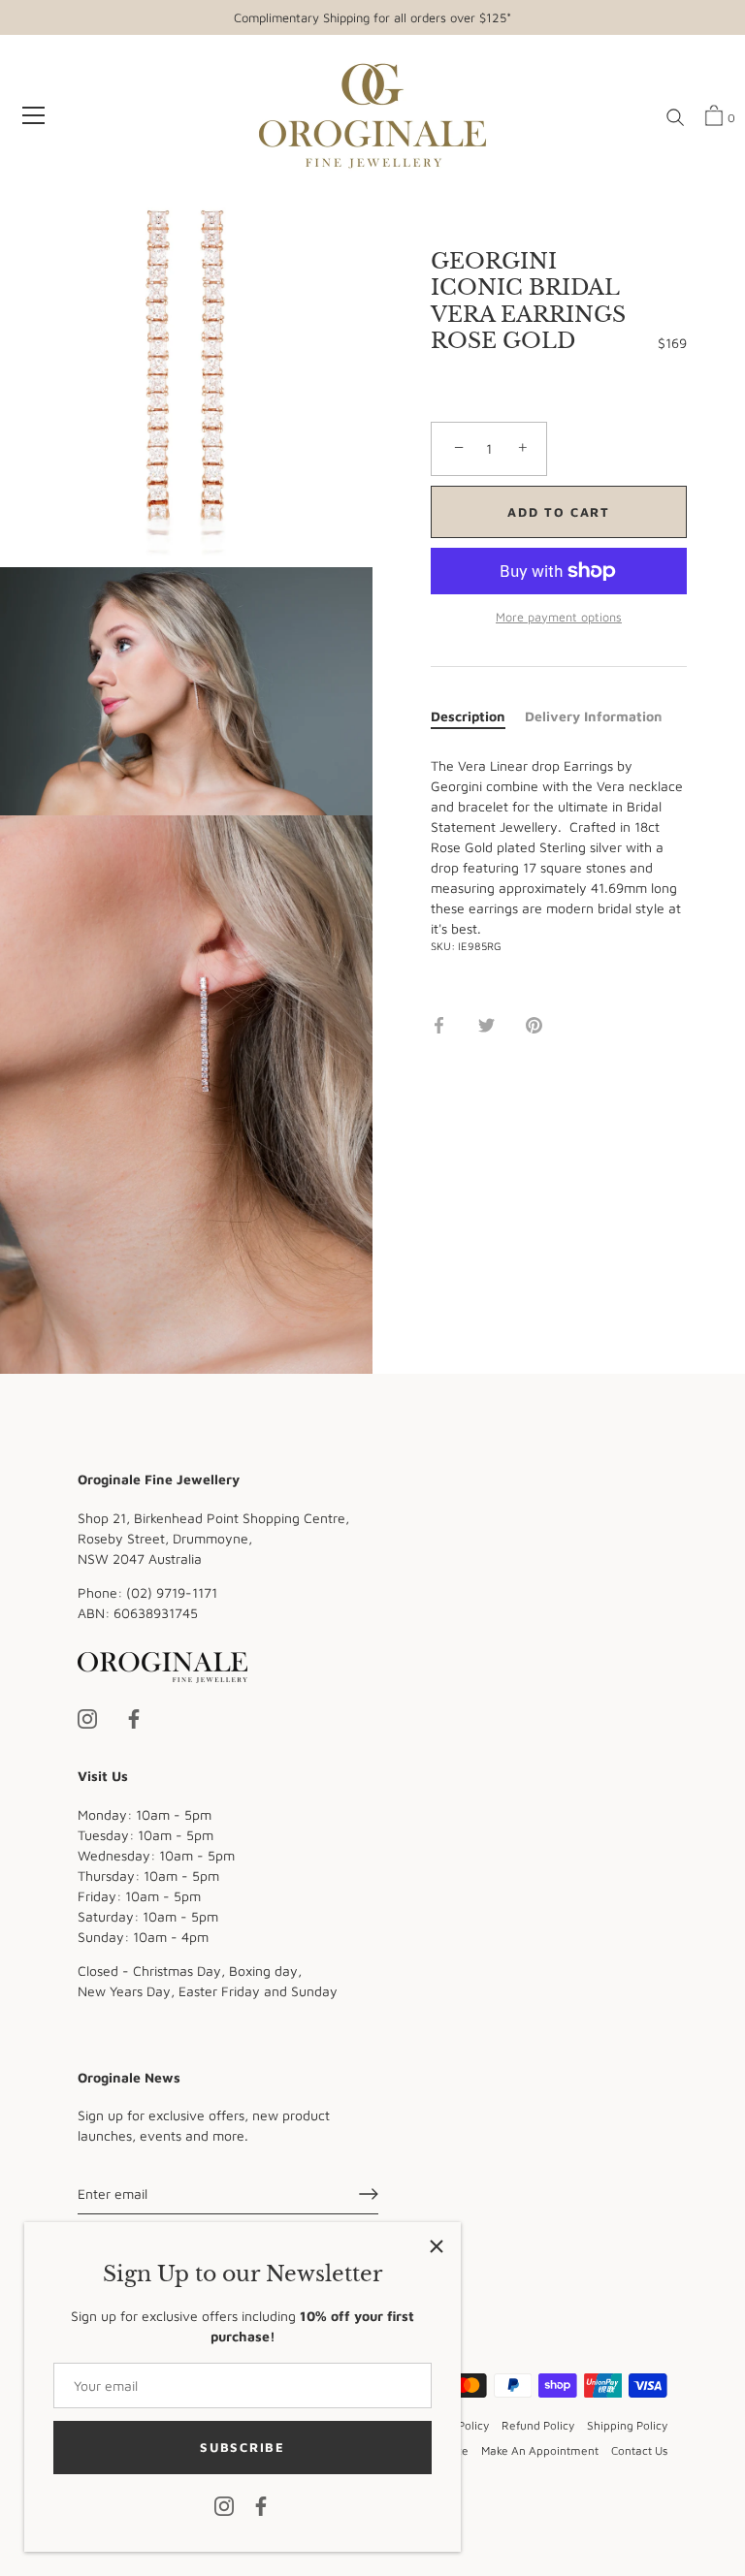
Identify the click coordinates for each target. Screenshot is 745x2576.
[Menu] (34, 115)
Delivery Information (594, 716)
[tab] (478, 716)
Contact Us (639, 2450)
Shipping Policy (627, 2425)
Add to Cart (559, 512)
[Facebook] (261, 2505)
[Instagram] (224, 2505)
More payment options (559, 617)
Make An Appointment (540, 2450)
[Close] (437, 2246)
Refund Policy (538, 2425)
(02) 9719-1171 (172, 1592)
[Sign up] (369, 2194)
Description (468, 716)
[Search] (675, 118)
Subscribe (242, 2447)
